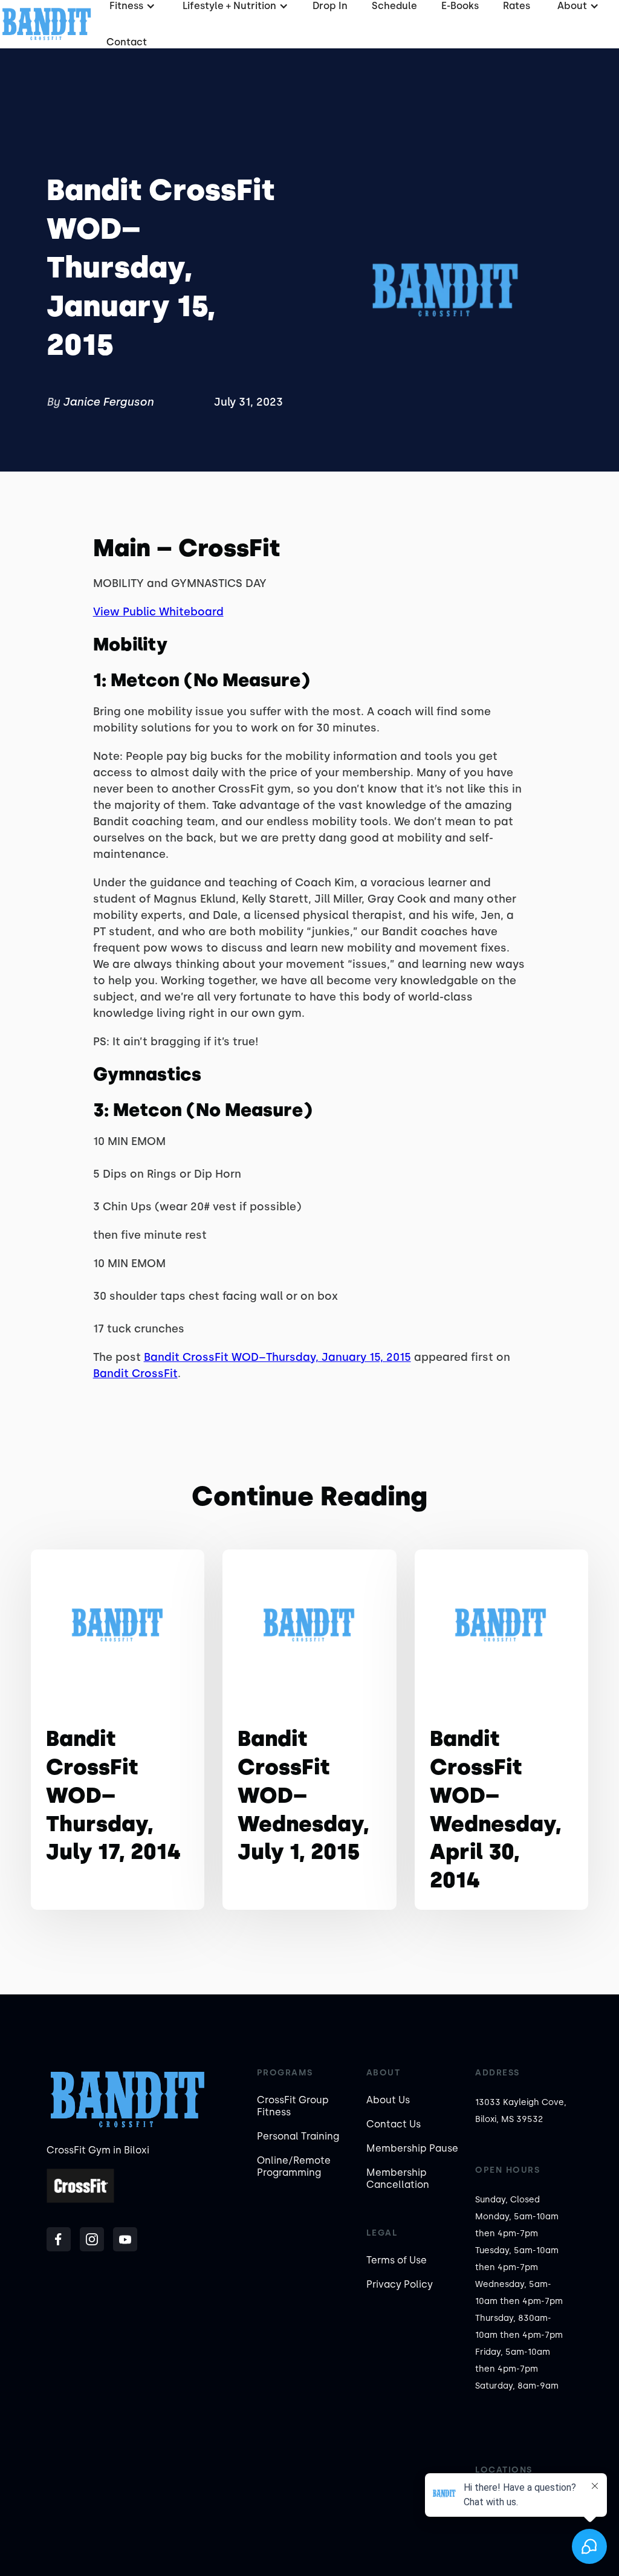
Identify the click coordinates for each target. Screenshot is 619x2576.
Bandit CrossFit (135, 1374)
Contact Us (394, 2124)
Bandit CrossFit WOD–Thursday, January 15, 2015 (277, 1357)
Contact (127, 42)
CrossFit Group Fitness (293, 2106)
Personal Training (298, 2136)
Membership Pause (412, 2148)
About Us (388, 2100)
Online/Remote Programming (294, 2166)
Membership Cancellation (398, 2179)
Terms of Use (397, 2260)
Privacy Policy (400, 2284)
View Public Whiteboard (158, 612)
